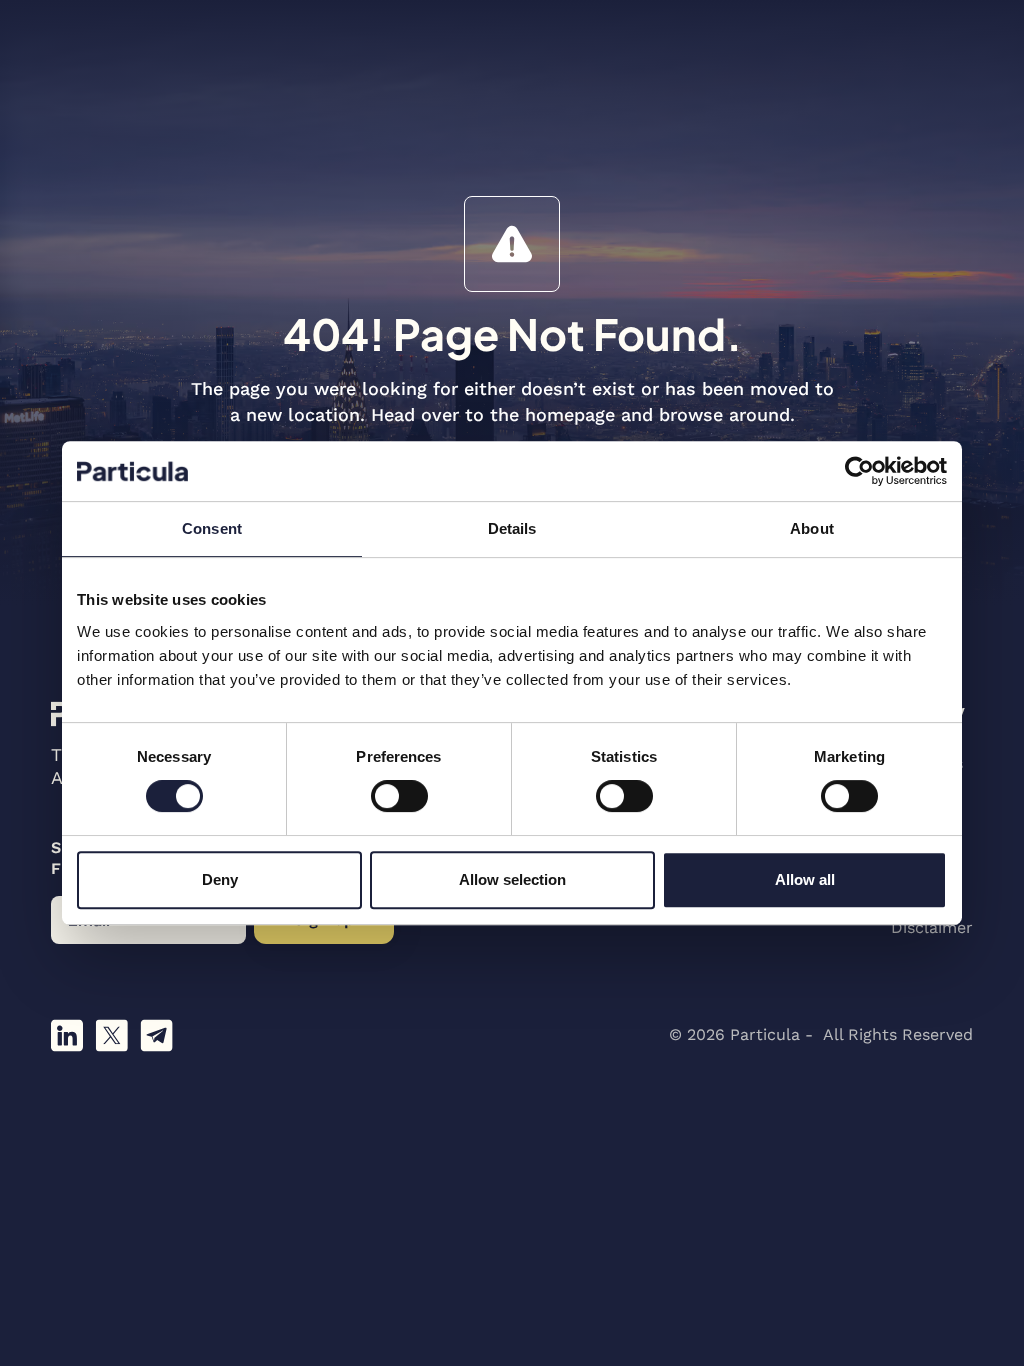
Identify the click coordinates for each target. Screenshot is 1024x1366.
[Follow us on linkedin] (67, 1035)
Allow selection (512, 879)
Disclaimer (932, 927)
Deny (220, 879)
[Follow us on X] (111, 1035)
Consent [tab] (212, 528)
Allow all (805, 879)
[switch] (399, 796)
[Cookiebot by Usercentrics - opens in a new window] (859, 471)
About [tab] (812, 528)
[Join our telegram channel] (156, 1035)
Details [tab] (512, 528)
